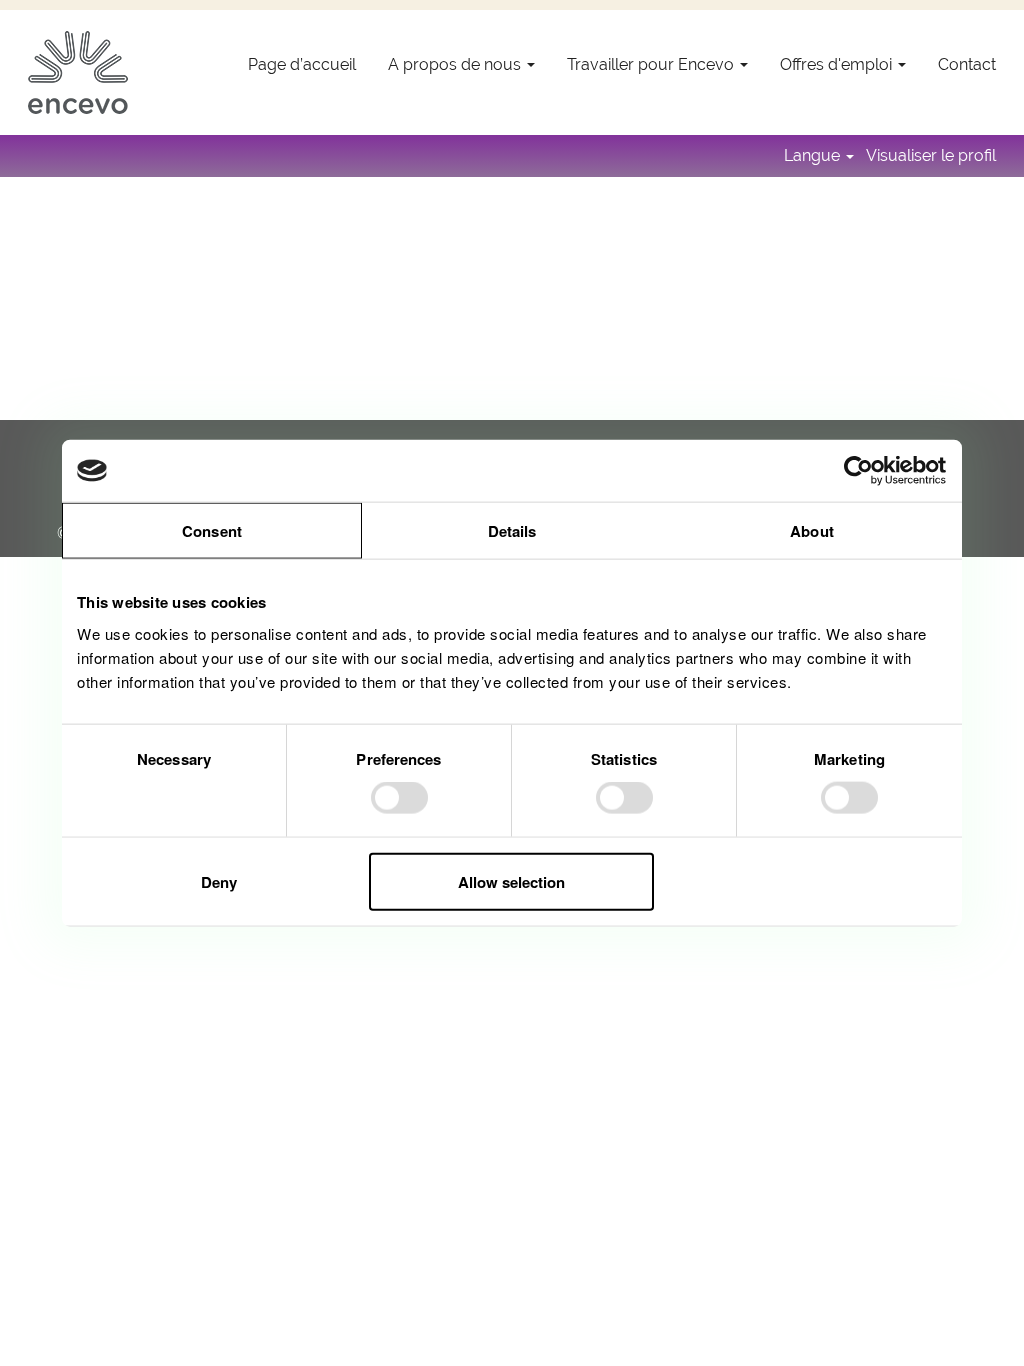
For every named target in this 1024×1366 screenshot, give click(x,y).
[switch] (399, 798)
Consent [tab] (212, 531)
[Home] (78, 72)
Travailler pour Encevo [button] (652, 64)
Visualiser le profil (931, 156)
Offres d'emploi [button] (838, 64)
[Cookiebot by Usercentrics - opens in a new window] (859, 471)
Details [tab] (512, 531)
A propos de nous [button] (456, 64)
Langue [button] (814, 156)
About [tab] (812, 531)
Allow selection (511, 881)
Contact (967, 64)
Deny (219, 881)
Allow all (804, 881)
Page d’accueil (302, 64)
